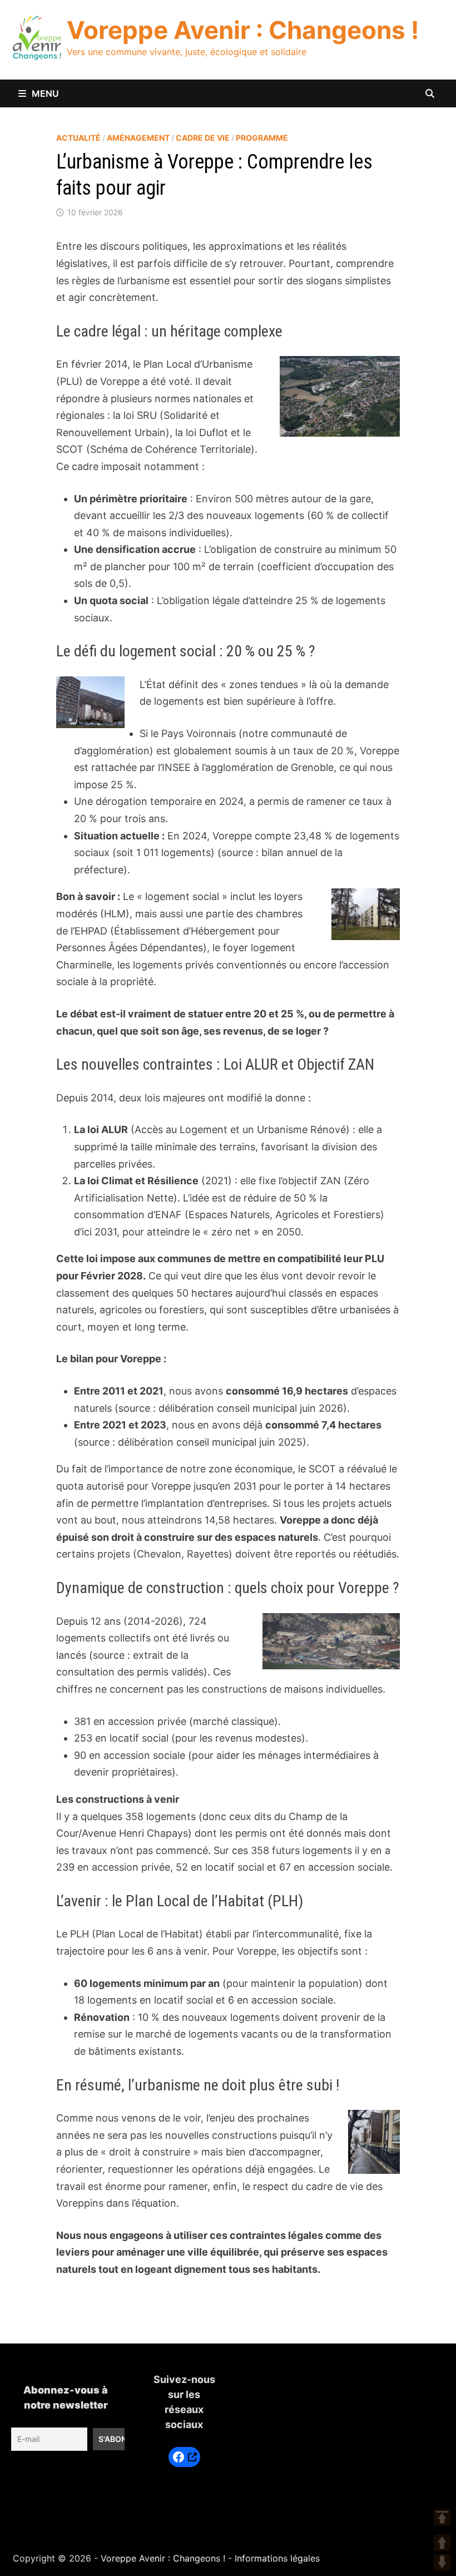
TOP (442, 2518)
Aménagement (138, 138)
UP (442, 2543)
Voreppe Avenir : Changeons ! (243, 30)
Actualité (78, 138)
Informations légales (277, 2558)
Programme (262, 138)
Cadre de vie (203, 138)
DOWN (442, 2562)
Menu (45, 93)
